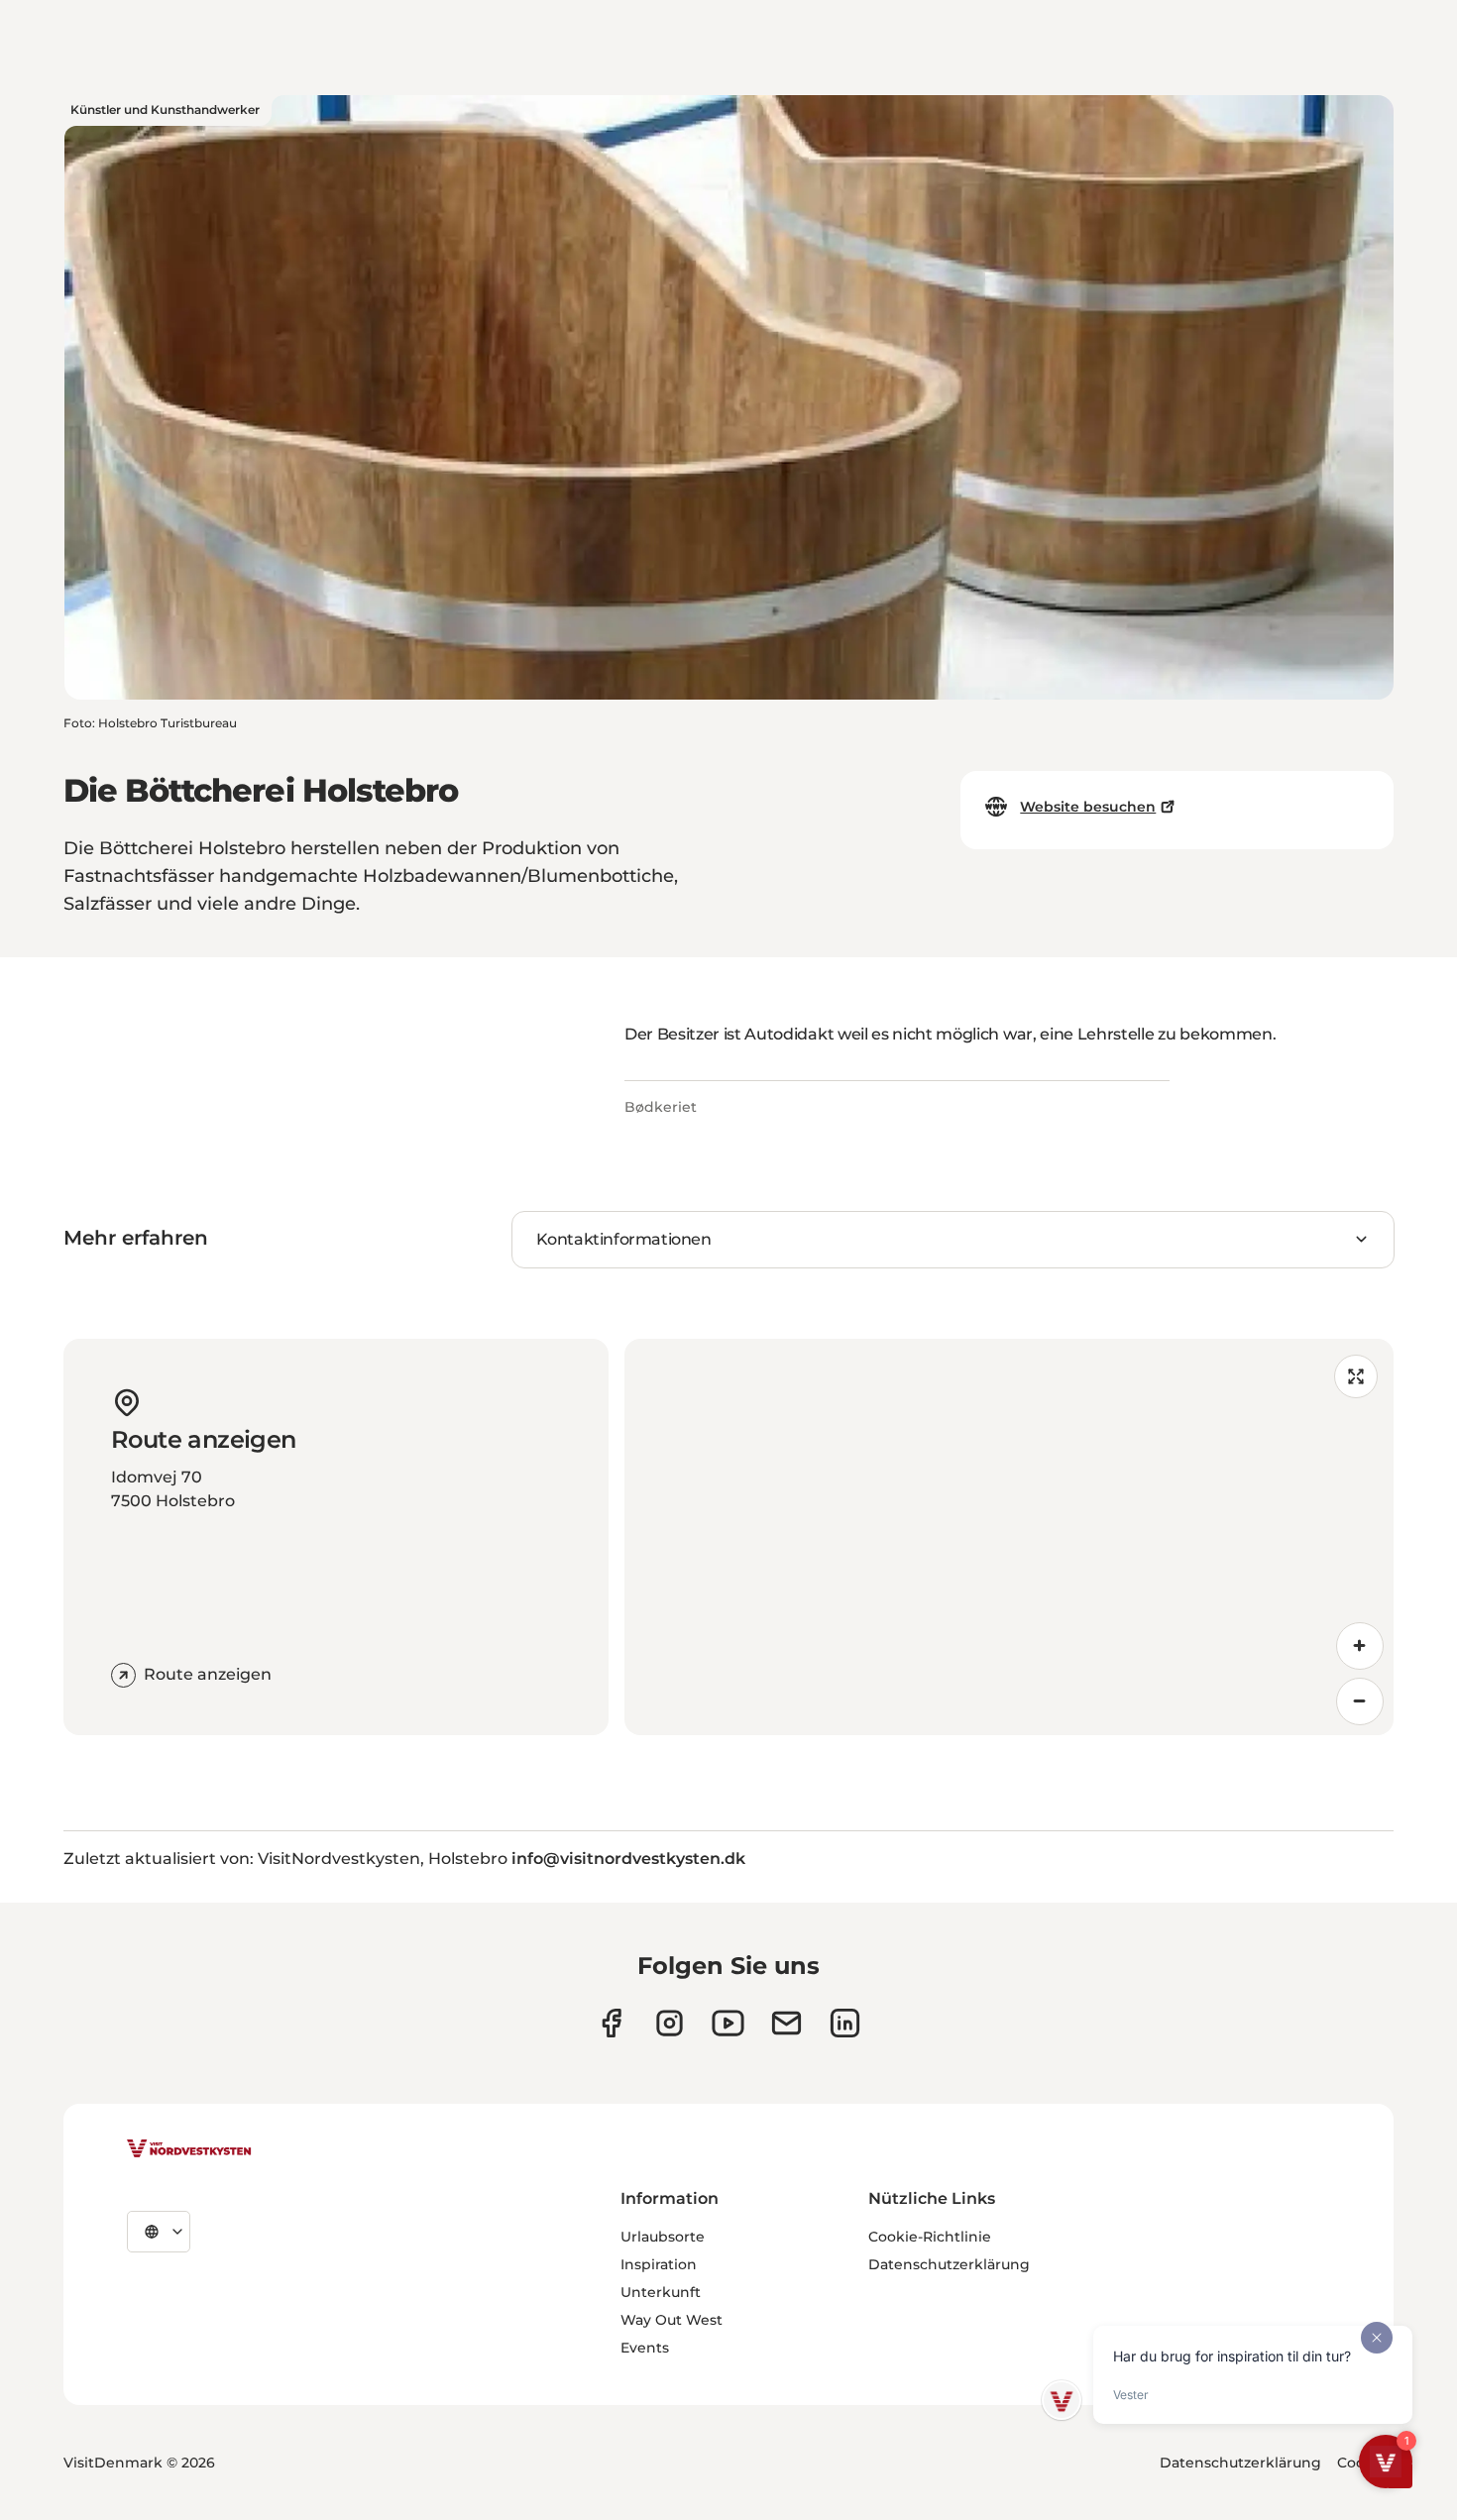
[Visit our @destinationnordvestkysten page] (728, 2023)
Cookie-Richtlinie (930, 2237)
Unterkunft (661, 2292)
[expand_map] (1356, 1376)
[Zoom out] (1360, 1701)
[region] (1009, 1537)
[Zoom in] (1360, 1646)
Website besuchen (1088, 807)
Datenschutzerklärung (949, 2264)
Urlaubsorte (663, 2237)
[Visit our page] (611, 2023)
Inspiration (659, 2264)
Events (645, 2348)
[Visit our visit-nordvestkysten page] (845, 2023)
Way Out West (672, 2320)
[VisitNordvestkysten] (189, 2149)
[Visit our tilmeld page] (786, 2023)
